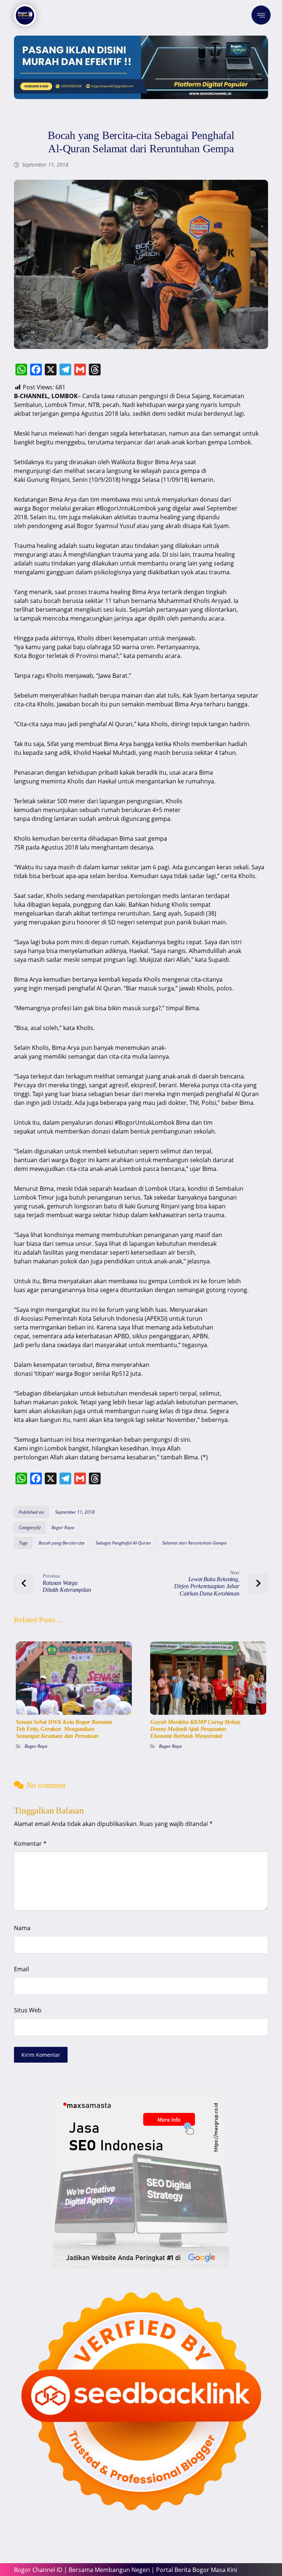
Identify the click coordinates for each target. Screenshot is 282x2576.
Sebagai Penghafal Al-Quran (123, 1543)
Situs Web (28, 2010)
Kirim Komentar (41, 2055)
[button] (261, 15)
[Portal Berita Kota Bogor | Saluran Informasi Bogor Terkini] (25, 15)
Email (21, 1969)
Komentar (30, 1844)
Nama (22, 1928)
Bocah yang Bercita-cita (62, 1543)
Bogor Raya (63, 1527)
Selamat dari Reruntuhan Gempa (194, 1543)
